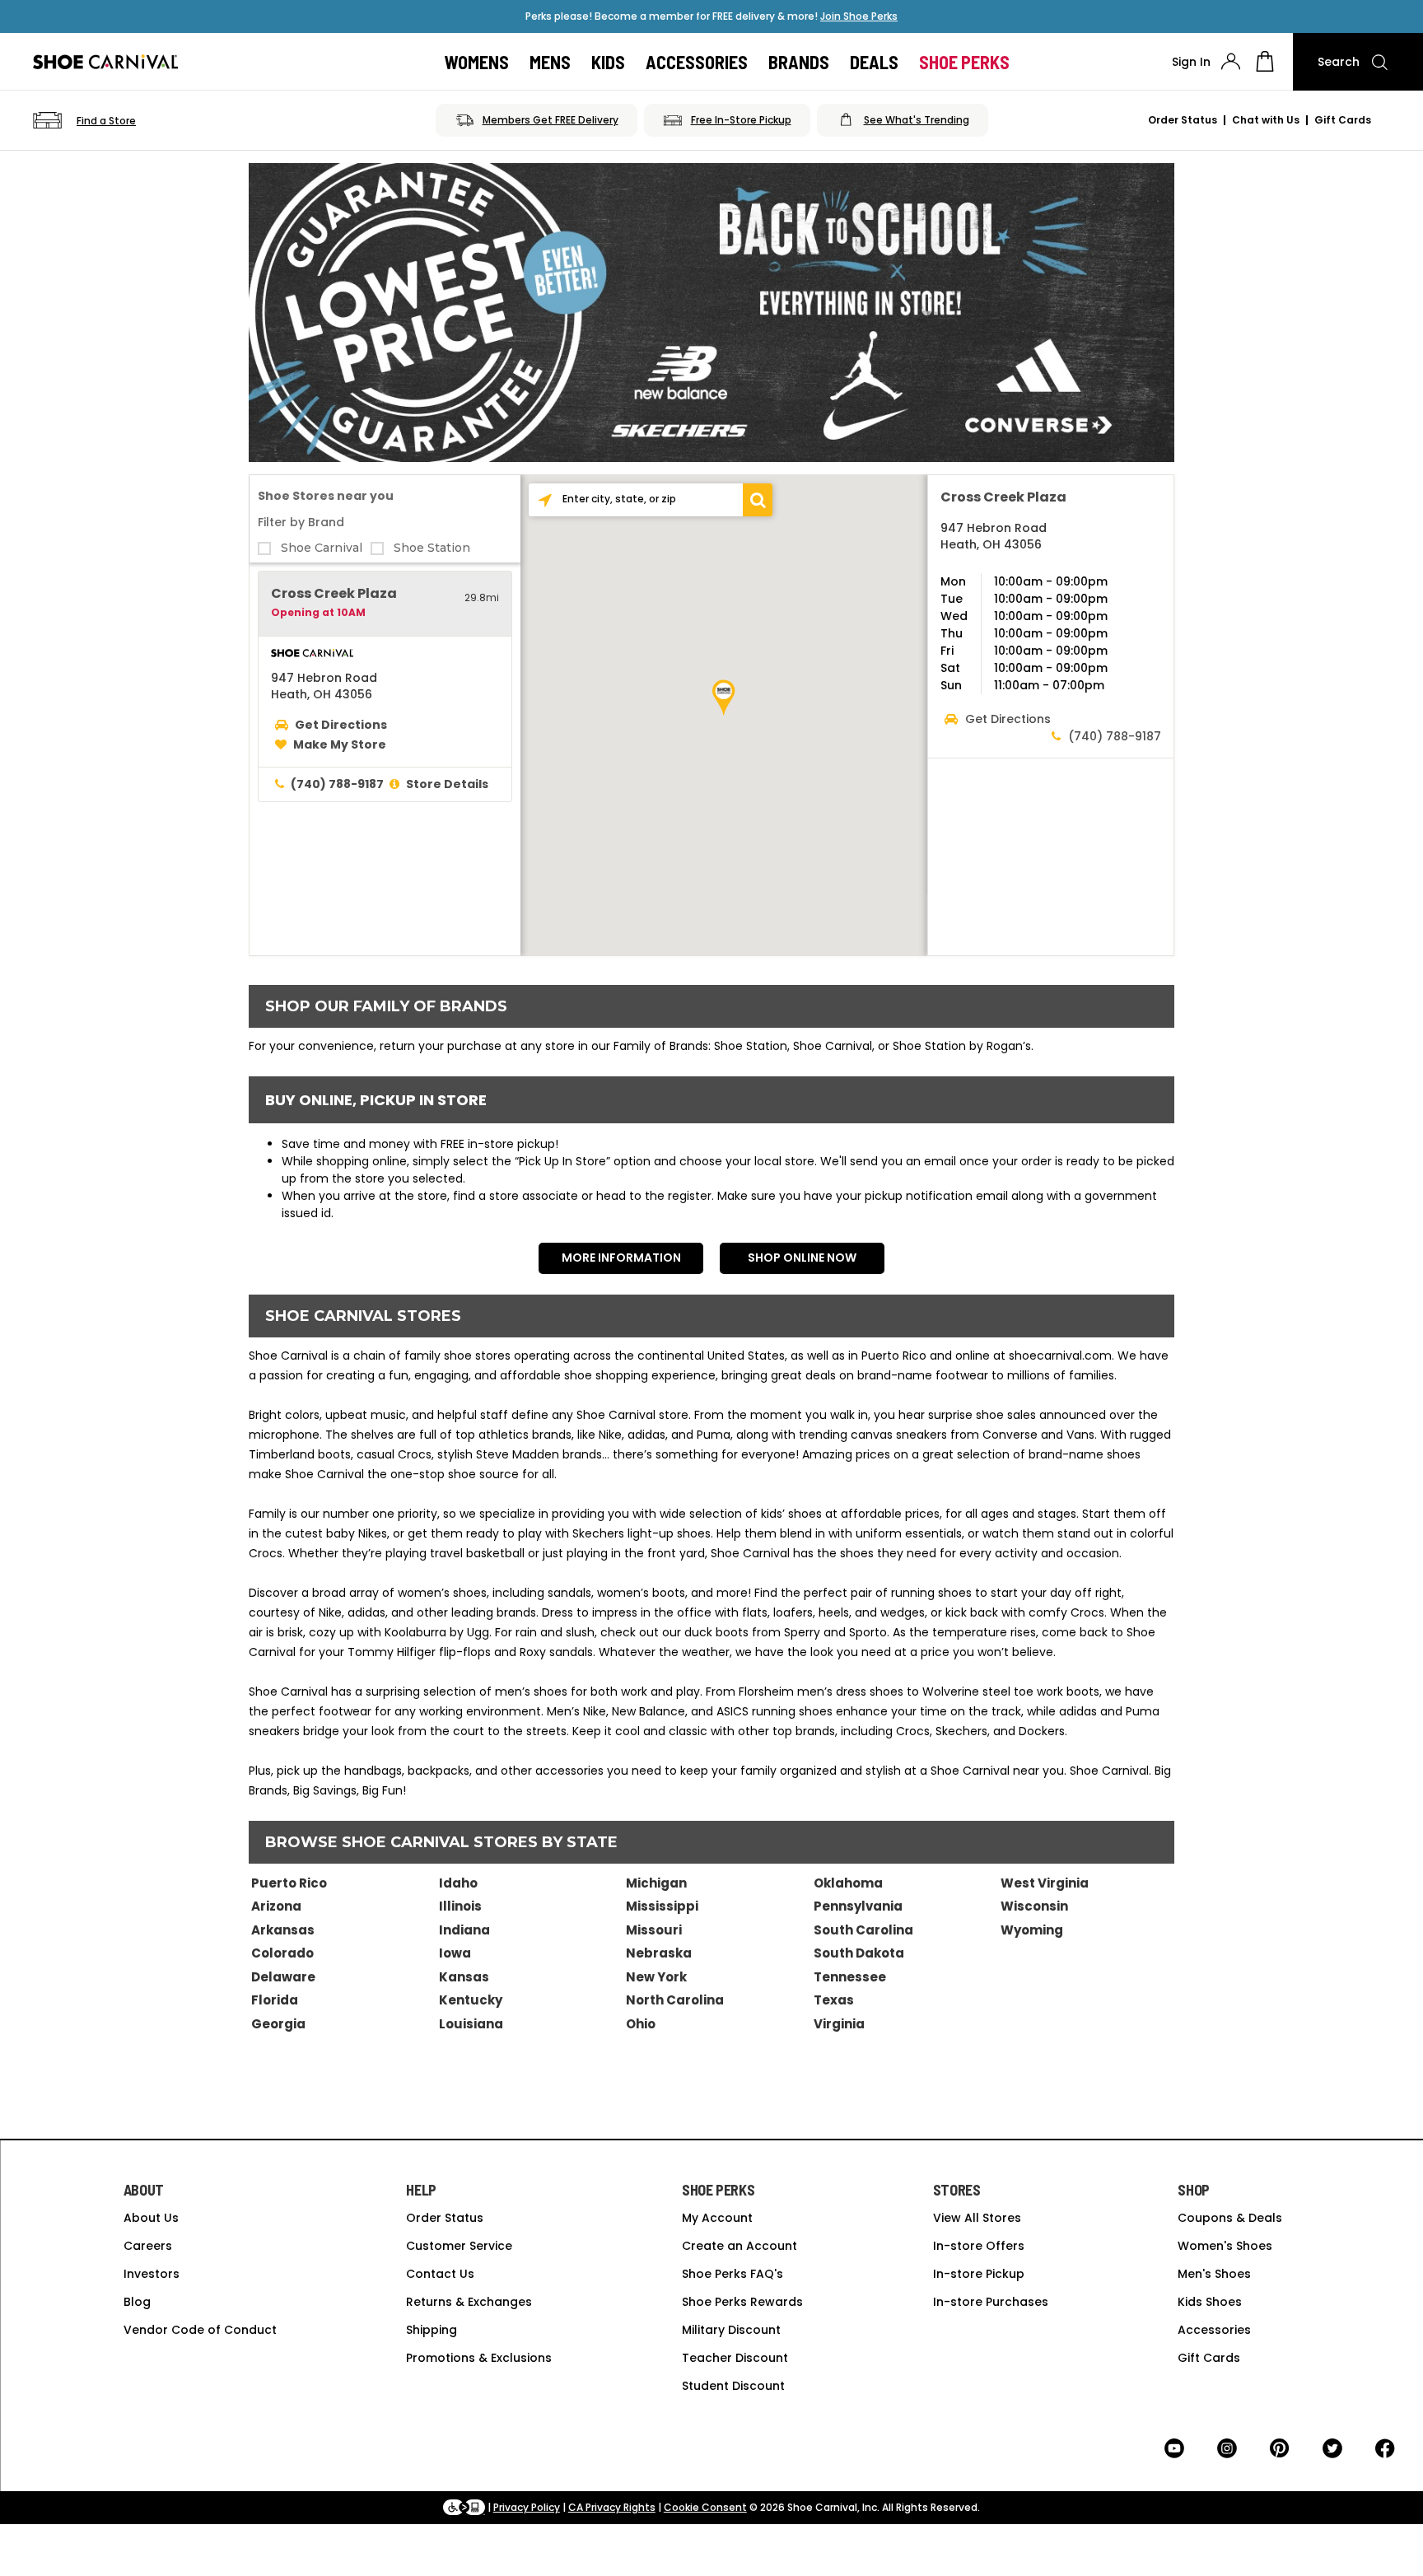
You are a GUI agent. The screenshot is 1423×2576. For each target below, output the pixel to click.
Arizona (276, 1906)
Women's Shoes (1225, 2246)
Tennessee (850, 1977)
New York (656, 1977)
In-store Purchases (991, 2302)
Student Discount (733, 2386)
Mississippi (662, 1906)
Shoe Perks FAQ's (732, 2274)
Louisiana (471, 2024)
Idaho (458, 1883)
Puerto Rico (289, 1883)
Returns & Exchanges (469, 2302)
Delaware (283, 1977)
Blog (137, 2302)
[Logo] (105, 62)
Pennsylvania (858, 1906)
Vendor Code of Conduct (200, 2330)
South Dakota (859, 1953)
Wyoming (1032, 1930)
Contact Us (440, 2274)
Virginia (839, 2024)
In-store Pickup (979, 2274)
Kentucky (471, 2000)
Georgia (278, 2024)
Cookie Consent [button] (705, 2507)
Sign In (1191, 62)
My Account (717, 2218)
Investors (152, 2274)
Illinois (460, 1906)
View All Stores (977, 2218)
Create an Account (739, 2246)
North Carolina (675, 2000)
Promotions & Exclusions (479, 2358)
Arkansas (283, 1930)
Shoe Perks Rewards (742, 2302)
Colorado (282, 1953)
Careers (148, 2246)
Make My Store (340, 744)
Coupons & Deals (1230, 2218)
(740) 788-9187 (337, 784)
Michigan (656, 1883)
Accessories (1214, 2330)
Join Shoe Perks (859, 16)
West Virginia (1045, 1883)
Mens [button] (550, 62)
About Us (151, 2218)
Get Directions (341, 725)
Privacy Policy (527, 2507)
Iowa (455, 1953)
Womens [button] (477, 62)
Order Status (1183, 120)
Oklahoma (848, 1883)
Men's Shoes (1214, 2274)
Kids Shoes (1210, 2302)
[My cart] (1265, 62)
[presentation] (1231, 61)
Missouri (654, 1930)
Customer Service (459, 2246)
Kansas (464, 1977)
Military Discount (731, 2330)
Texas (834, 2000)
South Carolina (863, 1930)
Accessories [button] (697, 62)
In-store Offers (979, 2246)
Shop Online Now (802, 1258)
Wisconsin (1034, 1906)
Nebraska (659, 1953)
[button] (757, 500)
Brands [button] (799, 62)
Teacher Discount (735, 2358)
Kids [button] (608, 62)
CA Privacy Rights (612, 2507)
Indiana (464, 1930)
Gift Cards (1343, 120)
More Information (621, 1258)
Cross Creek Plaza (334, 593)
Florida (275, 2000)
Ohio (641, 2024)
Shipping (432, 2330)
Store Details (447, 784)
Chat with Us (1266, 120)
